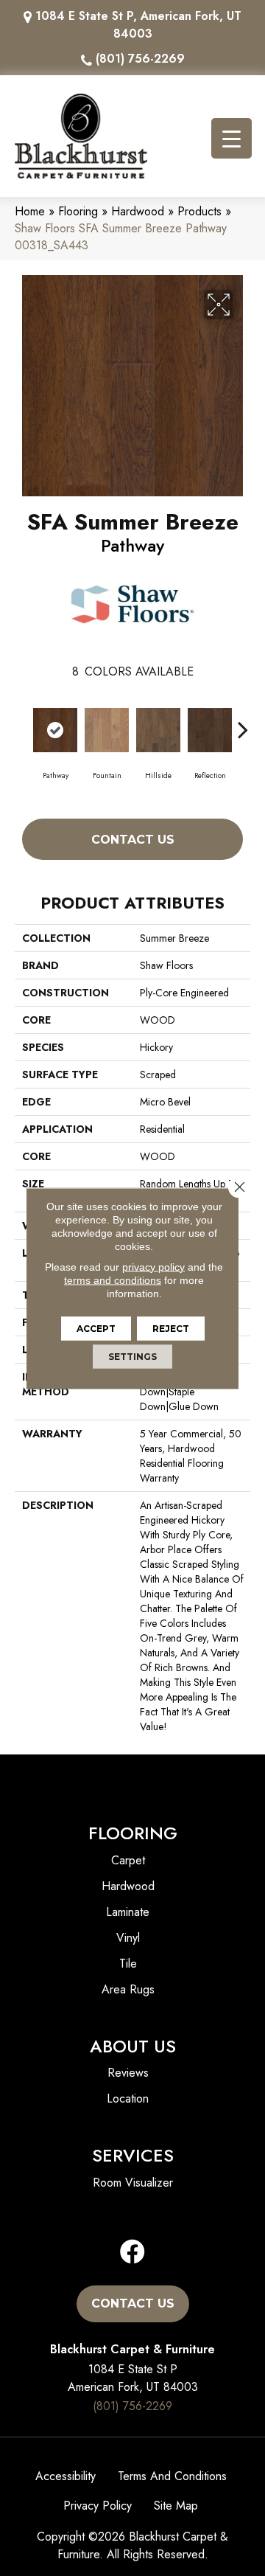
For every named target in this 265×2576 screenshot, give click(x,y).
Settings (132, 1356)
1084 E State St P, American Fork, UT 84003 (138, 25)
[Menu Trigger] (232, 138)
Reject (171, 1328)
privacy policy (153, 1266)
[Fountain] (107, 730)
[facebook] (132, 2253)
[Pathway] (55, 730)
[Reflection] (210, 730)
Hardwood (138, 211)
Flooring (78, 211)
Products (199, 211)
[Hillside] (158, 730)
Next (243, 722)
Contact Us (133, 840)
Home (30, 211)
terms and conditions (113, 1280)
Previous (22, 722)
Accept (96, 1328)
